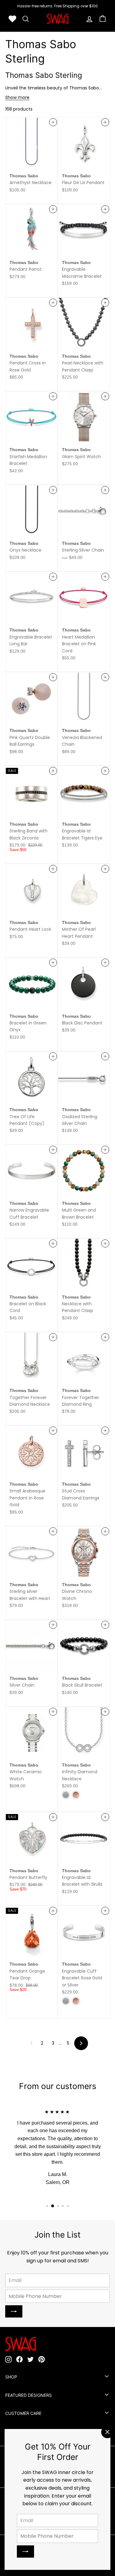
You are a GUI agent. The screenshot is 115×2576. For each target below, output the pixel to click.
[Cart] (103, 19)
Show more (17, 97)
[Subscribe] (25, 2551)
